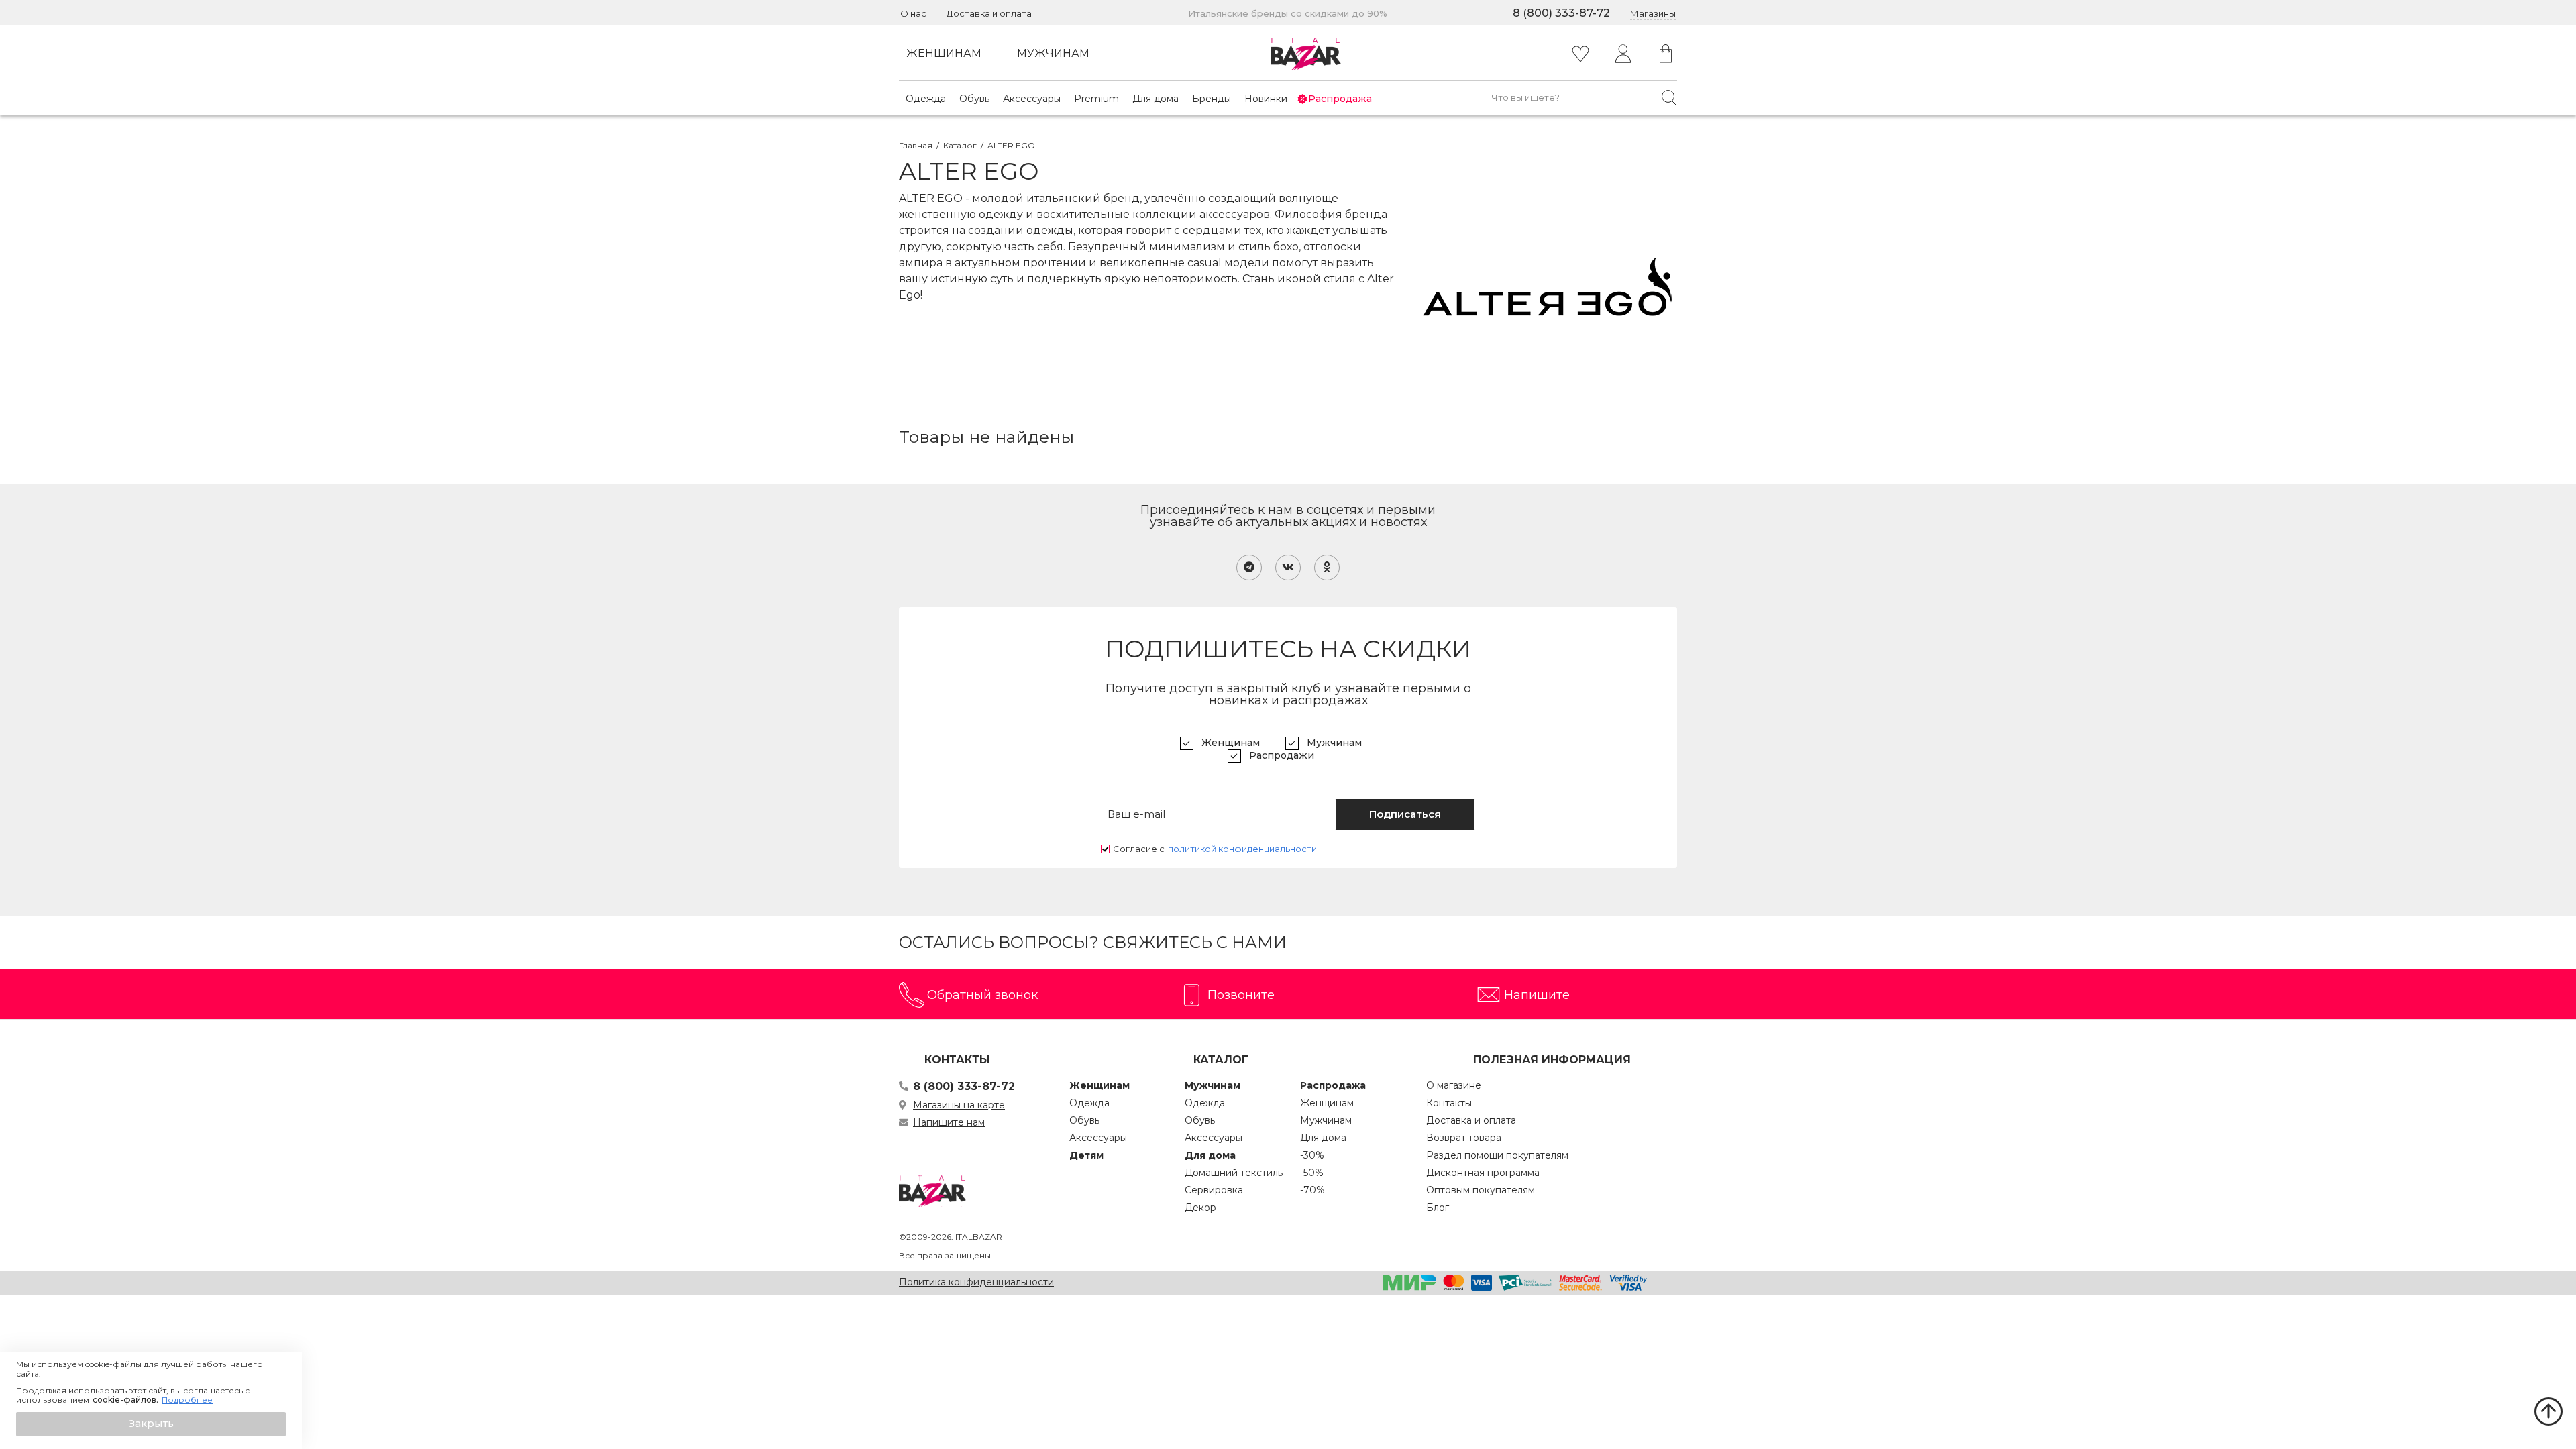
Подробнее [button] (187, 1400)
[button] (151, 1424)
